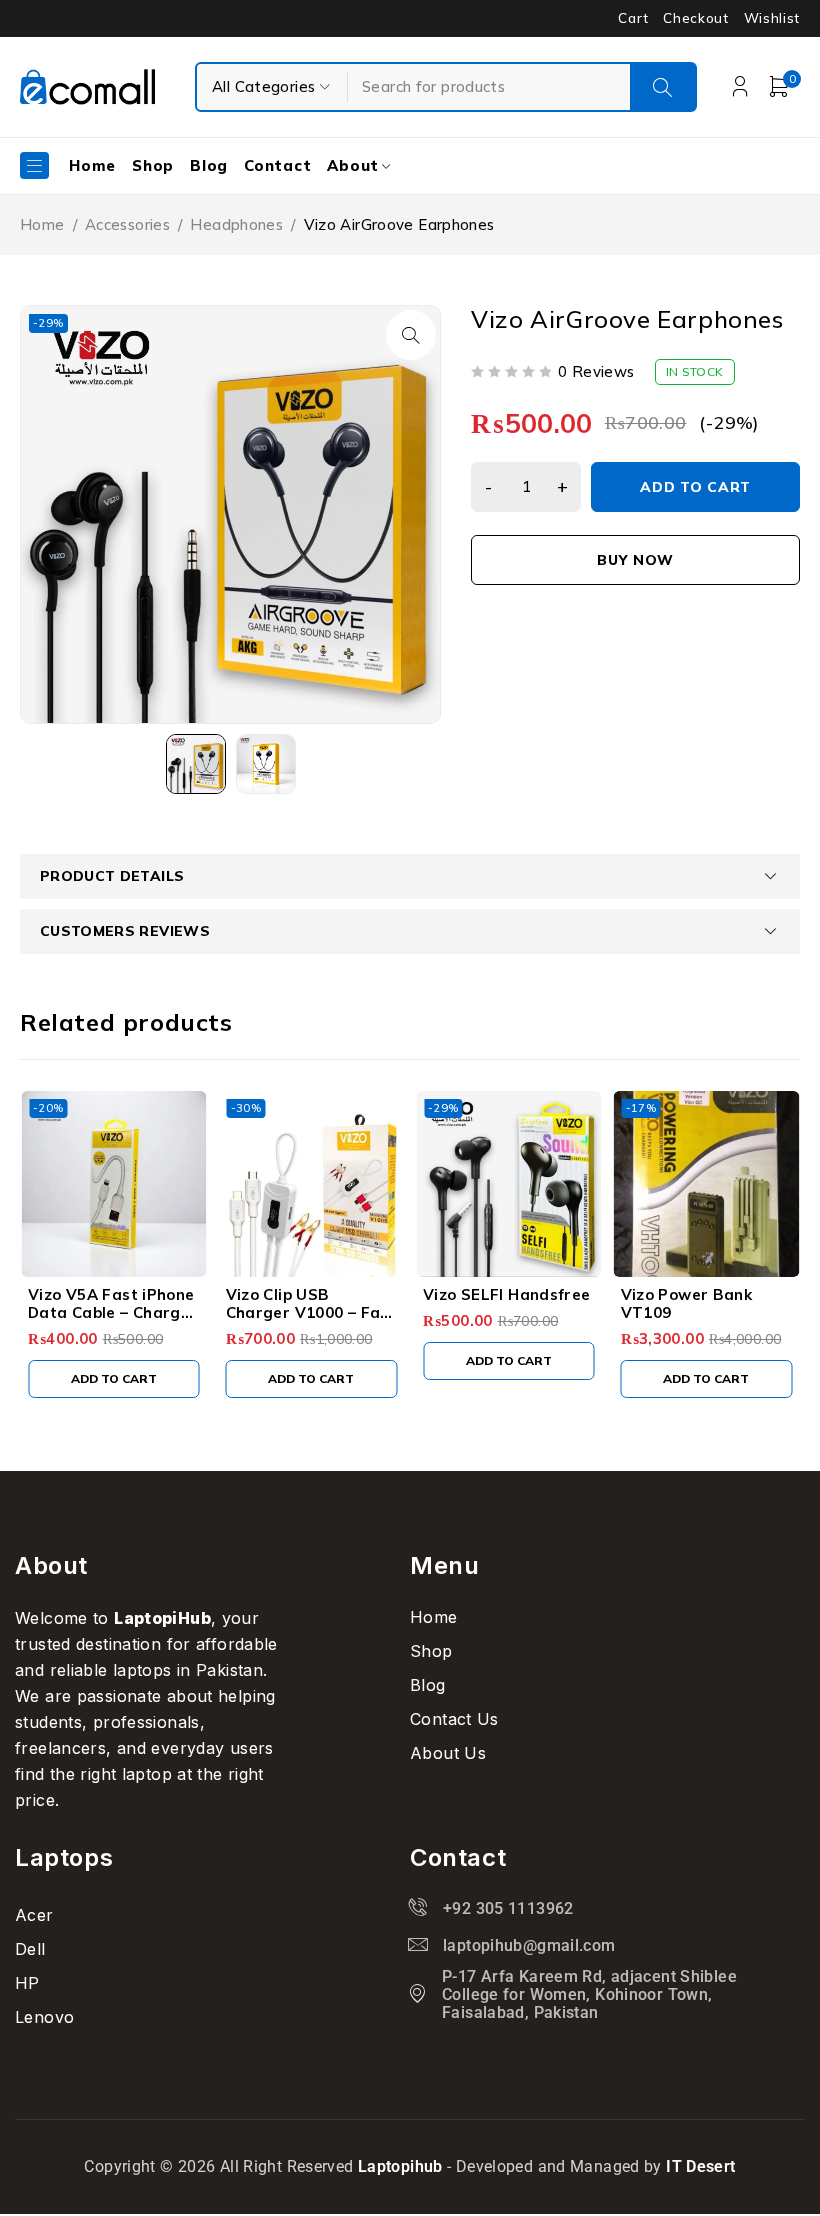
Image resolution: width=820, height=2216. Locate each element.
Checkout (695, 18)
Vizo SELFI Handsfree (507, 1294)
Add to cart (695, 487)
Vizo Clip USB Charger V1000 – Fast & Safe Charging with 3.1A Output (311, 1321)
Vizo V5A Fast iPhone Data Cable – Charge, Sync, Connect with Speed (111, 1321)
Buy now (635, 560)
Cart (633, 18)
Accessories (127, 224)
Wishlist (772, 18)
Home (42, 224)
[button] (411, 335)
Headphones (236, 224)
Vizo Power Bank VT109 (687, 1303)
